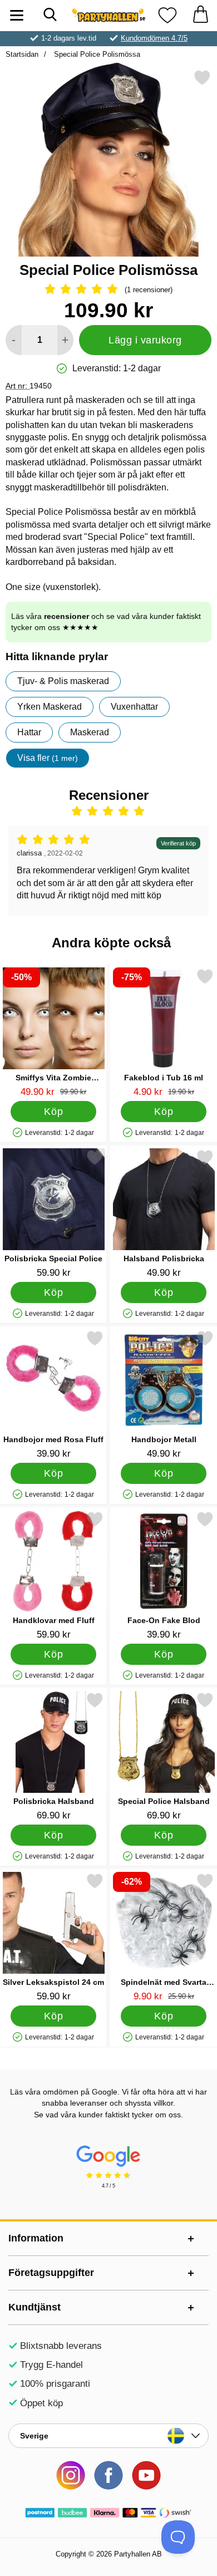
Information (36, 2238)
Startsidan (22, 54)
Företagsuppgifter (51, 2273)
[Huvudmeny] (17, 15)
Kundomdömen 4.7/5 (154, 38)
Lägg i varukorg (145, 340)
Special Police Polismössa (96, 54)
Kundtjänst (34, 2307)
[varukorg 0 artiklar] (200, 15)
